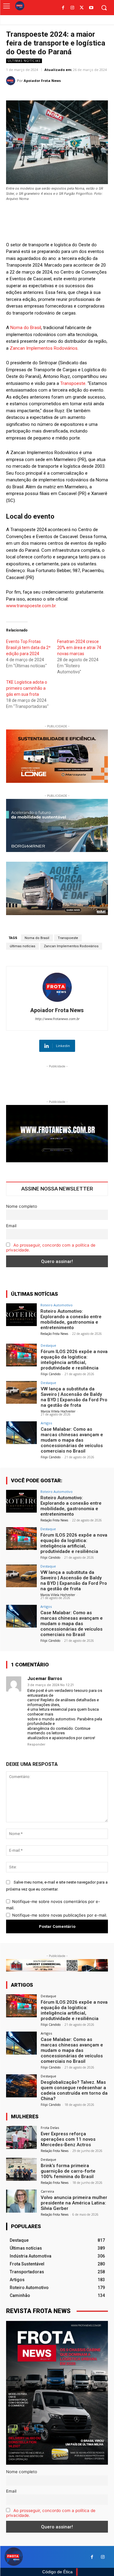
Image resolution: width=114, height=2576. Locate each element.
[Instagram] (73, 8)
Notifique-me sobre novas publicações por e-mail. (60, 1915)
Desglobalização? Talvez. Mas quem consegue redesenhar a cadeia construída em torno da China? (74, 2090)
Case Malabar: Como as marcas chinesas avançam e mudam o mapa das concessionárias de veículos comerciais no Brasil (72, 1440)
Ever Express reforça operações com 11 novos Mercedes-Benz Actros (68, 2139)
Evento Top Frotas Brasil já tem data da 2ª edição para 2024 (28, 648)
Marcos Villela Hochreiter (58, 1411)
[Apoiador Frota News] (12, 81)
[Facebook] (63, 8)
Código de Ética (57, 2572)
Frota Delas (50, 2128)
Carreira (47, 2191)
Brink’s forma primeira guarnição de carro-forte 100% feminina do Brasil (68, 2171)
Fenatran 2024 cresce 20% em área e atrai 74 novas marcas (79, 648)
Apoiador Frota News (42, 81)
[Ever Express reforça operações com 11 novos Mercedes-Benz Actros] (21, 2137)
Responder (36, 1744)
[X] (82, 8)
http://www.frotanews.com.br (57, 1019)
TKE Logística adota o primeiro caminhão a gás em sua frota (27, 688)
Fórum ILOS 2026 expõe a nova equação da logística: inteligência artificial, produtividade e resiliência (74, 1360)
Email (11, 1226)
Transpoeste (73, 383)
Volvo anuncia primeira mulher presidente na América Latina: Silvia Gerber (74, 2203)
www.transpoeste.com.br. (31, 606)
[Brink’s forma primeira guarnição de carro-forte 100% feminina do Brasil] (21, 2169)
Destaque (48, 1345)
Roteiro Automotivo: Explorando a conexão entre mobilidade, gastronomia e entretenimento (71, 1319)
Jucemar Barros (45, 1679)
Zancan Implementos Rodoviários (44, 348)
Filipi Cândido (51, 1374)
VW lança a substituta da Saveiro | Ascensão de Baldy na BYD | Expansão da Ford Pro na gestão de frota (74, 1397)
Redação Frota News (54, 1334)
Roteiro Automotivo (57, 1305)
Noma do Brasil (26, 328)
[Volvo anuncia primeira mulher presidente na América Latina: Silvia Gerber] (21, 2201)
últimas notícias (22, 946)
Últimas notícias (24, 61)
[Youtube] (91, 8)
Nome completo (22, 1206)
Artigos (46, 1423)
